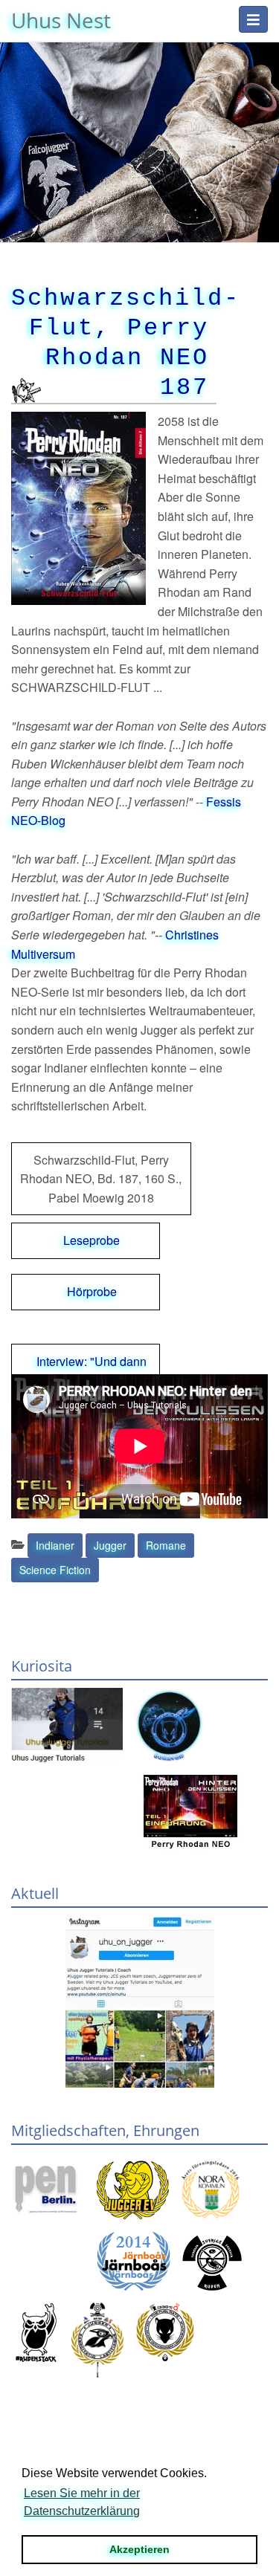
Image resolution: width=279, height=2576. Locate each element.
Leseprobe (92, 1240)
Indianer (55, 1545)
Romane (166, 1545)
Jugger (110, 1545)
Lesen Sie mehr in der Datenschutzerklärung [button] (82, 2502)
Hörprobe (92, 1291)
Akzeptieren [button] (139, 2549)
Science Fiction (55, 1570)
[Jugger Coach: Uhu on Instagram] (139, 2001)
